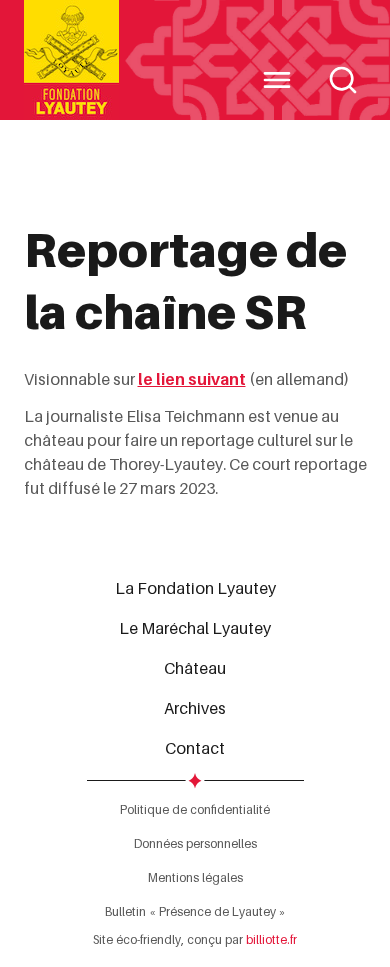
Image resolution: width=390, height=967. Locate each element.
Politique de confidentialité (195, 809)
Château (195, 668)
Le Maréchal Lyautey (195, 628)
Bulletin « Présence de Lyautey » (195, 911)
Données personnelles (195, 843)
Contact (195, 748)
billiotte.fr (271, 939)
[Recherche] (343, 80)
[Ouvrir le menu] (277, 80)
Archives (195, 708)
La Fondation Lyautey (195, 588)
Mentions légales (195, 877)
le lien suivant (192, 379)
